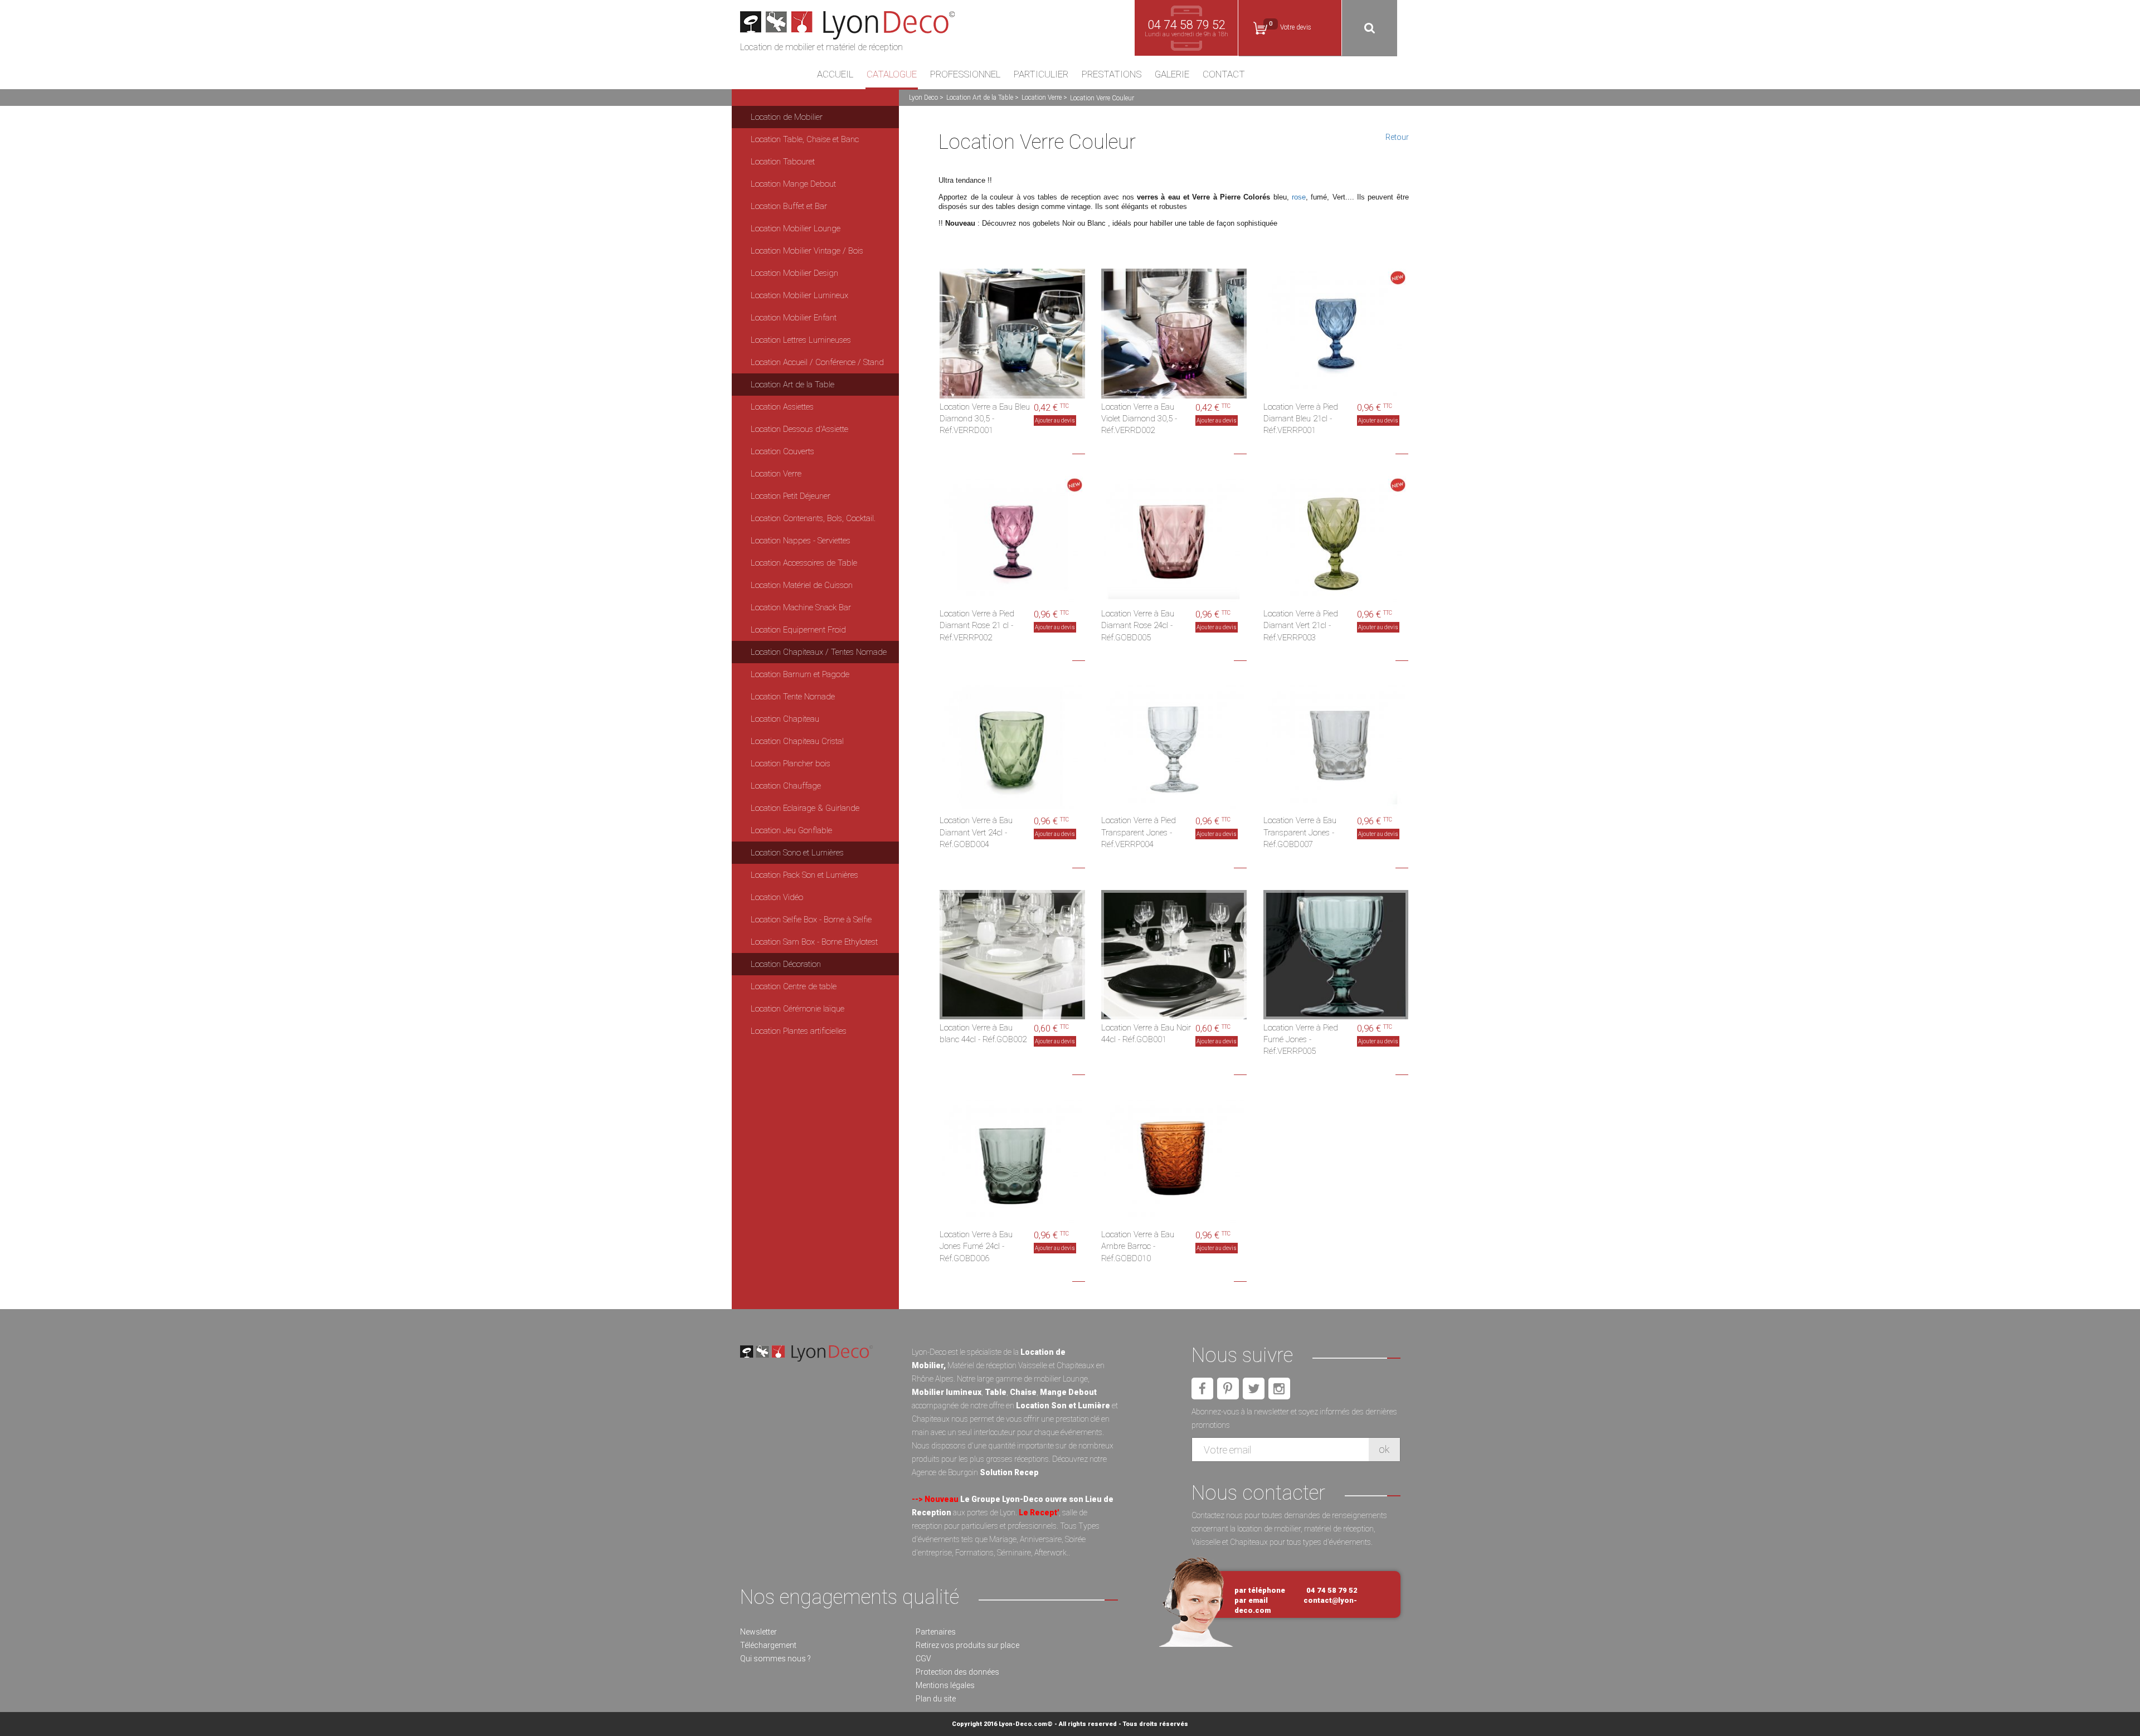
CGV (923, 1659)
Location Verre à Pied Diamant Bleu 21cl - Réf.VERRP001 (1301, 419)
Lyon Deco (923, 98)
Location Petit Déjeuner (791, 496)
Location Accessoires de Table (804, 563)
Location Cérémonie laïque (797, 1009)
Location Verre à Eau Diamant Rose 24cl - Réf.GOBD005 (1138, 626)
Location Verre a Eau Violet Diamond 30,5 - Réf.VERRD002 (1139, 419)
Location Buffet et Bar (789, 206)
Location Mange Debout (793, 184)
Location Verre (1042, 98)
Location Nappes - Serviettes (801, 541)
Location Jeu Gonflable (791, 830)
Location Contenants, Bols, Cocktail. (813, 518)
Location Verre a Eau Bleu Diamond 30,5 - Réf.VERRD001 (985, 419)
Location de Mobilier (787, 117)
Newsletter (758, 1632)
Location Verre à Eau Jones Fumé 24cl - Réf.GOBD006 (976, 1246)
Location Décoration (786, 964)
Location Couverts (782, 451)
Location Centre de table (794, 986)
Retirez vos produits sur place (967, 1645)
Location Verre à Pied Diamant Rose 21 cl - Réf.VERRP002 (977, 626)
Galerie (1172, 75)
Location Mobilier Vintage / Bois (807, 251)
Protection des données (957, 1672)
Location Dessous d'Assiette (799, 429)
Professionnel (965, 75)
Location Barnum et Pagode (800, 674)
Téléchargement (768, 1645)
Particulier (1041, 75)
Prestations (1112, 75)
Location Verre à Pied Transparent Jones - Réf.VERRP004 (1139, 832)
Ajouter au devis (1055, 420)
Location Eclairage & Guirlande (805, 808)
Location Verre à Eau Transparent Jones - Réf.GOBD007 (1300, 832)
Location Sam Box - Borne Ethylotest (814, 942)
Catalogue (892, 75)
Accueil (835, 75)
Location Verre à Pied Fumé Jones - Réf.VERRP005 (1301, 1040)
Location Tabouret (783, 162)
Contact (1224, 75)
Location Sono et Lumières (797, 853)
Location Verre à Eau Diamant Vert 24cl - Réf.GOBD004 (976, 832)
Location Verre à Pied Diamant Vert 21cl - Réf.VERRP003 (1301, 626)
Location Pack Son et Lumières (804, 875)
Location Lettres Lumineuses (801, 340)
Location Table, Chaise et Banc (805, 139)
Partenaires (936, 1632)
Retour (1397, 137)
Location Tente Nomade (793, 697)
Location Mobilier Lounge (796, 228)
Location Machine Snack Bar (801, 607)
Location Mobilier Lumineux (799, 295)
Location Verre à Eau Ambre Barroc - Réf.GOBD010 (1138, 1246)
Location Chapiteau (785, 719)
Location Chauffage (786, 786)
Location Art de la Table (980, 98)
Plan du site (936, 1699)
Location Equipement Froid (798, 630)
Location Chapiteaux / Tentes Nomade (819, 652)
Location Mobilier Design (794, 273)
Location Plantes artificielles (799, 1031)
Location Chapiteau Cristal (797, 741)
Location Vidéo (777, 897)
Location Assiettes (782, 407)
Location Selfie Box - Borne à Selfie (811, 920)
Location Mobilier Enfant (794, 318)
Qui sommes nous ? (775, 1659)
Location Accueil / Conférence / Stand (817, 362)
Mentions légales (945, 1685)
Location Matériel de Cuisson (802, 585)
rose (1299, 197)
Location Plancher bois (791, 764)
